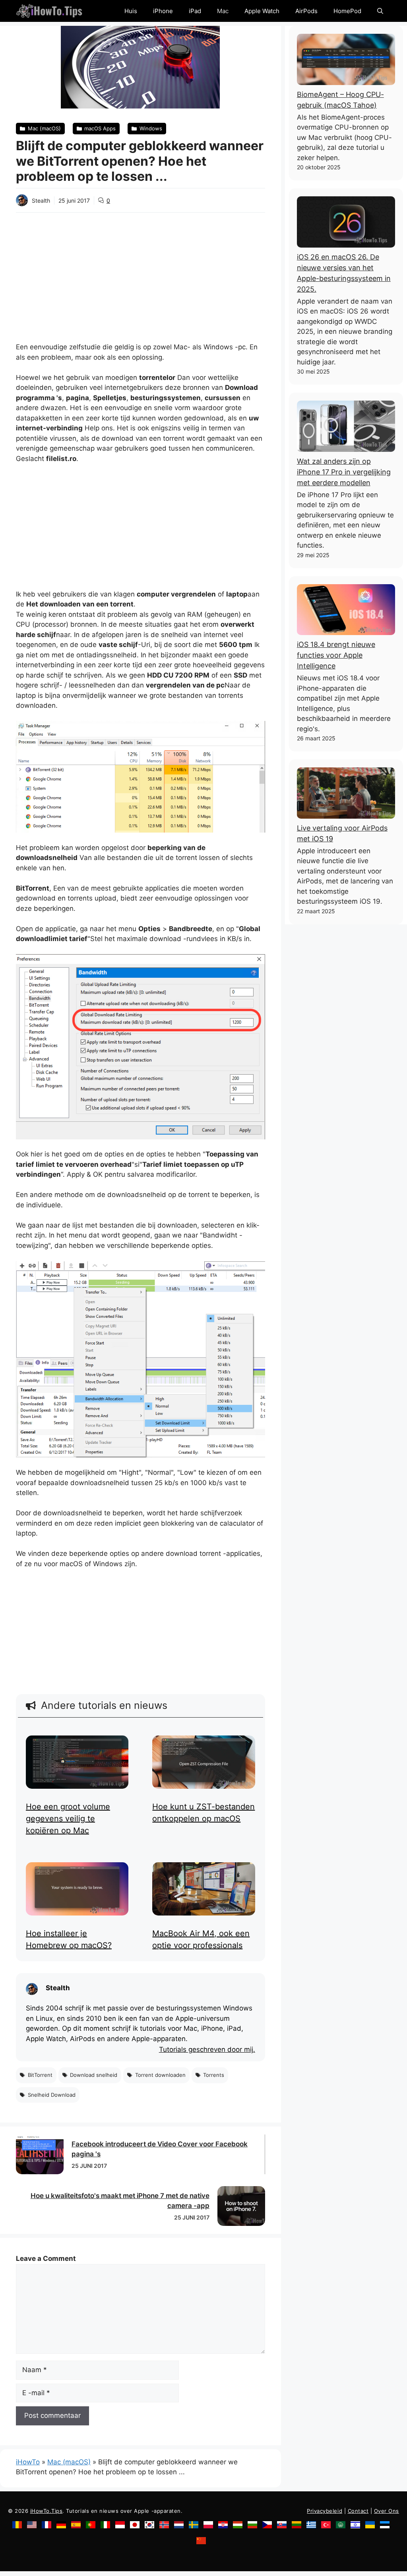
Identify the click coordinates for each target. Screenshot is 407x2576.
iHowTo (28, 2462)
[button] (380, 11)
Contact (358, 2511)
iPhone (163, 11)
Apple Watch (262, 11)
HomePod (347, 11)
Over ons (387, 2511)
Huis (131, 11)
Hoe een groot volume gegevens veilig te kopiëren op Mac (68, 1819)
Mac (223, 11)
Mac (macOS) (69, 2462)
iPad (195, 11)
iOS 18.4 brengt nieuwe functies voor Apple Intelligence (336, 655)
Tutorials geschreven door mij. (207, 2050)
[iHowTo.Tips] (49, 11)
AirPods (306, 11)
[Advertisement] (141, 272)
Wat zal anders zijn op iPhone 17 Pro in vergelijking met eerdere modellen (344, 472)
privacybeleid (325, 2511)
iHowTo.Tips (47, 2511)
